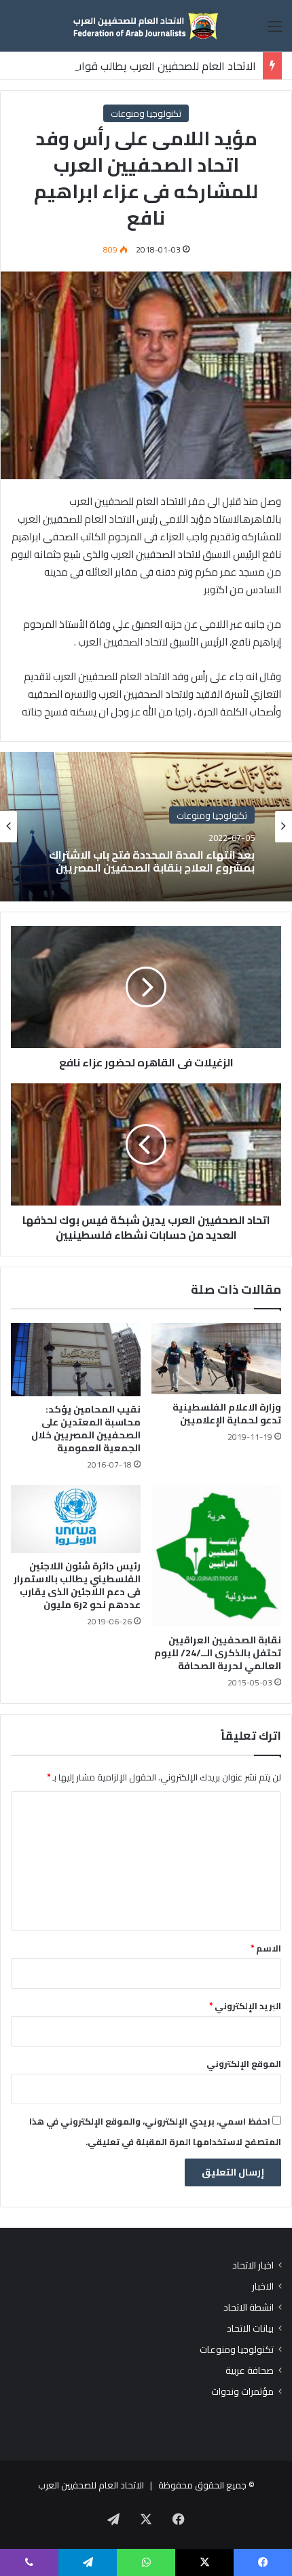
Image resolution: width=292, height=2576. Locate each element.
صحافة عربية (250, 2371)
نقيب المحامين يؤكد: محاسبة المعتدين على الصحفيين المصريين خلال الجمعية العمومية (86, 1429)
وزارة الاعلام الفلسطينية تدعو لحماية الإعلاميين (227, 1414)
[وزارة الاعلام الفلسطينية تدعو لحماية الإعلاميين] (216, 1358)
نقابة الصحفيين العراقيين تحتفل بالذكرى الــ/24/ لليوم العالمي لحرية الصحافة (218, 1653)
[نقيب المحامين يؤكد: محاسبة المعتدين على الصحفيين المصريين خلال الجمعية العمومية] (76, 1360)
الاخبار (263, 2286)
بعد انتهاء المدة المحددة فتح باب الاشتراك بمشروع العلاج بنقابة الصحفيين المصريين (152, 861)
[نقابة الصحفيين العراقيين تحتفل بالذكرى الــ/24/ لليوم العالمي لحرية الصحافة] (216, 1556)
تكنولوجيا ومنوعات (146, 113)
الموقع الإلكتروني (244, 2064)
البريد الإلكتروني (245, 2006)
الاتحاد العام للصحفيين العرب (91, 2485)
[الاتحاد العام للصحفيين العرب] (146, 26)
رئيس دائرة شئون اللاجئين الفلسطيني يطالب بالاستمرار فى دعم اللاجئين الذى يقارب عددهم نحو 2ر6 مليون (77, 1585)
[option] (146, 827)
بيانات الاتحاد (250, 2329)
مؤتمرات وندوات (242, 2392)
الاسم (266, 1948)
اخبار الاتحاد (253, 2265)
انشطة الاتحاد (249, 2308)
